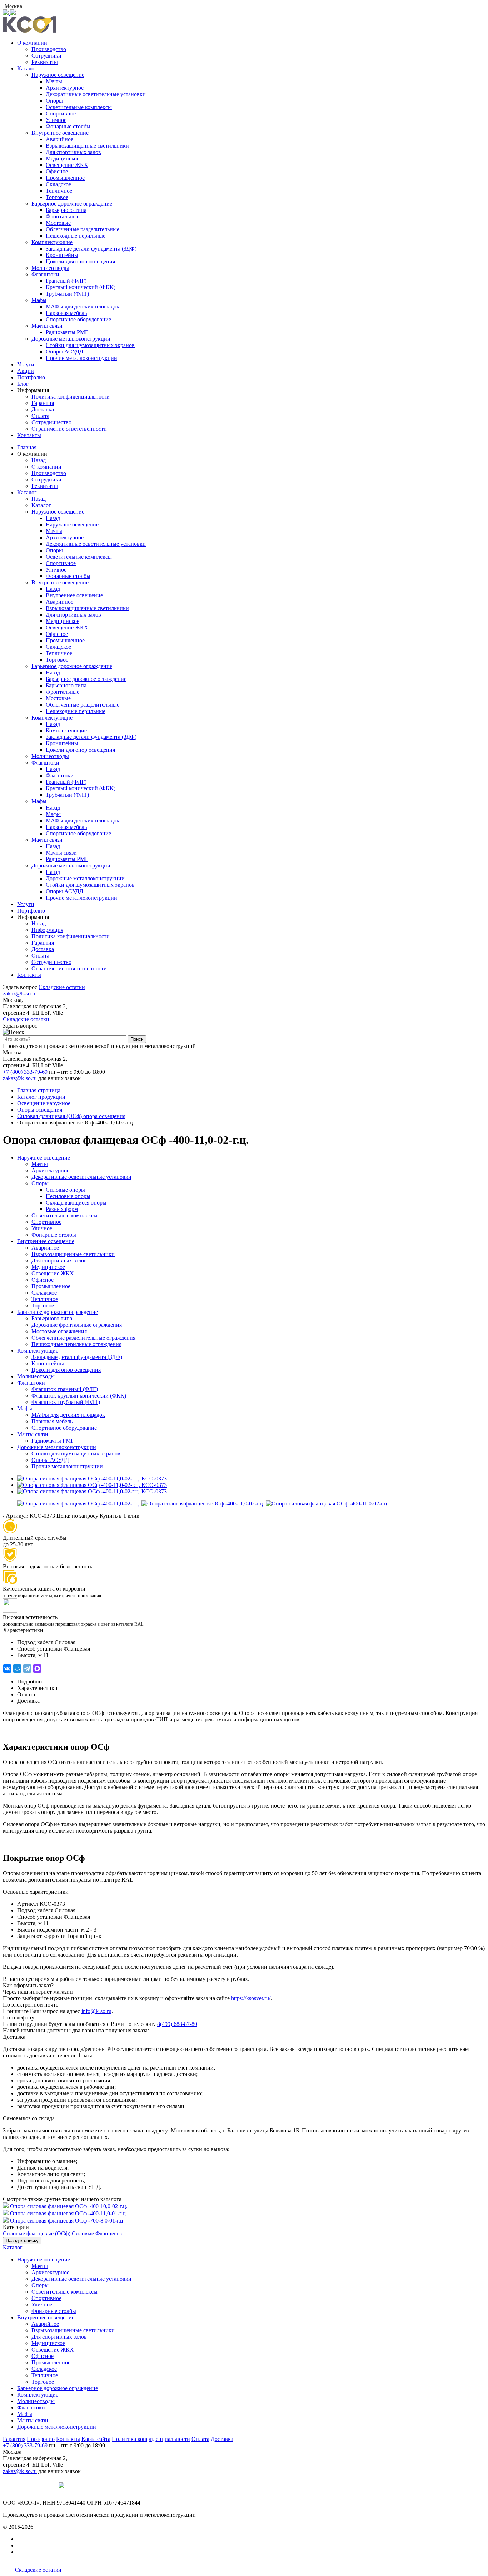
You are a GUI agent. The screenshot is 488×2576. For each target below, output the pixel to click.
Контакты (29, 435)
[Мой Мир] (17, 1668)
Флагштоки (45, 274)
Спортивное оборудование (78, 319)
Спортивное (61, 113)
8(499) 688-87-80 (177, 2024)
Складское (58, 184)
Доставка (43, 409)
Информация (47, 930)
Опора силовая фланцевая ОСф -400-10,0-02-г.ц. (69, 2206)
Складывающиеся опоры (76, 1203)
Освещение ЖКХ (67, 165)
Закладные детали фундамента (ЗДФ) (91, 249)
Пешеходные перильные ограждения (76, 1344)
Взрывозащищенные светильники (87, 146)
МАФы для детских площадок (83, 306)
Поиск (137, 1039)
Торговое (57, 197)
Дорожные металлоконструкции (71, 339)
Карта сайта (96, 2439)
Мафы (39, 300)
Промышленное (65, 178)
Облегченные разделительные (83, 229)
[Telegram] (27, 1668)
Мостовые (58, 223)
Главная (27, 447)
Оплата (40, 416)
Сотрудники (46, 56)
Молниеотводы (50, 268)
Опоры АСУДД (64, 352)
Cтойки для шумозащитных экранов (90, 345)
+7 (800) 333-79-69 (26, 1072)
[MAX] (37, 1668)
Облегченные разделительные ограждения (83, 1338)
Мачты (54, 81)
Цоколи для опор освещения (80, 261)
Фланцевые (109, 2233)
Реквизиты (45, 62)
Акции (26, 371)
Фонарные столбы (68, 126)
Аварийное (59, 139)
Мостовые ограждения (59, 1331)
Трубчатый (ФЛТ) (67, 294)
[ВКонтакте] (7, 1668)
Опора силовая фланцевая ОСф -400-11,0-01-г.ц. (69, 2213)
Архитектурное (65, 88)
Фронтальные (63, 216)
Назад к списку (22, 2241)
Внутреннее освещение (60, 133)
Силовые (84, 2233)
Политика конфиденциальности (71, 397)
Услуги (26, 364)
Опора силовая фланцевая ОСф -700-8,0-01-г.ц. (67, 2221)
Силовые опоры (65, 1190)
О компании (32, 43)
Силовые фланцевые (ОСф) (37, 2233)
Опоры (54, 101)
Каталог (27, 68)
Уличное (56, 120)
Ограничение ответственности (69, 429)
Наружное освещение (58, 75)
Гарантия (43, 403)
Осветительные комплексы (79, 107)
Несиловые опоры (68, 1196)
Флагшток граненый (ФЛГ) (65, 1389)
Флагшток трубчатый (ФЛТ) (66, 1402)
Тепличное (59, 191)
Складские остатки (62, 987)
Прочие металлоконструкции (81, 358)
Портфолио (31, 377)
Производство (49, 49)
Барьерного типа (66, 210)
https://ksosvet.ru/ (251, 1998)
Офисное (57, 171)
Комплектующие (52, 242)
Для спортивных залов (73, 152)
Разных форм (62, 1209)
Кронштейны (62, 255)
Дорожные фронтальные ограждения (77, 1325)
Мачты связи (47, 326)
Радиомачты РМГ (67, 332)
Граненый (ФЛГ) (66, 281)
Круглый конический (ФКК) (81, 287)
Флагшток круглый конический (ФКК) (79, 1396)
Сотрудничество (51, 422)
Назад (39, 460)
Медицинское (63, 159)
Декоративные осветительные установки (96, 94)
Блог (23, 384)
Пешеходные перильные (76, 236)
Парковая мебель (66, 313)
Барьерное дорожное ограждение (72, 204)
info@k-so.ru (96, 2011)
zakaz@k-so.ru (20, 993)
